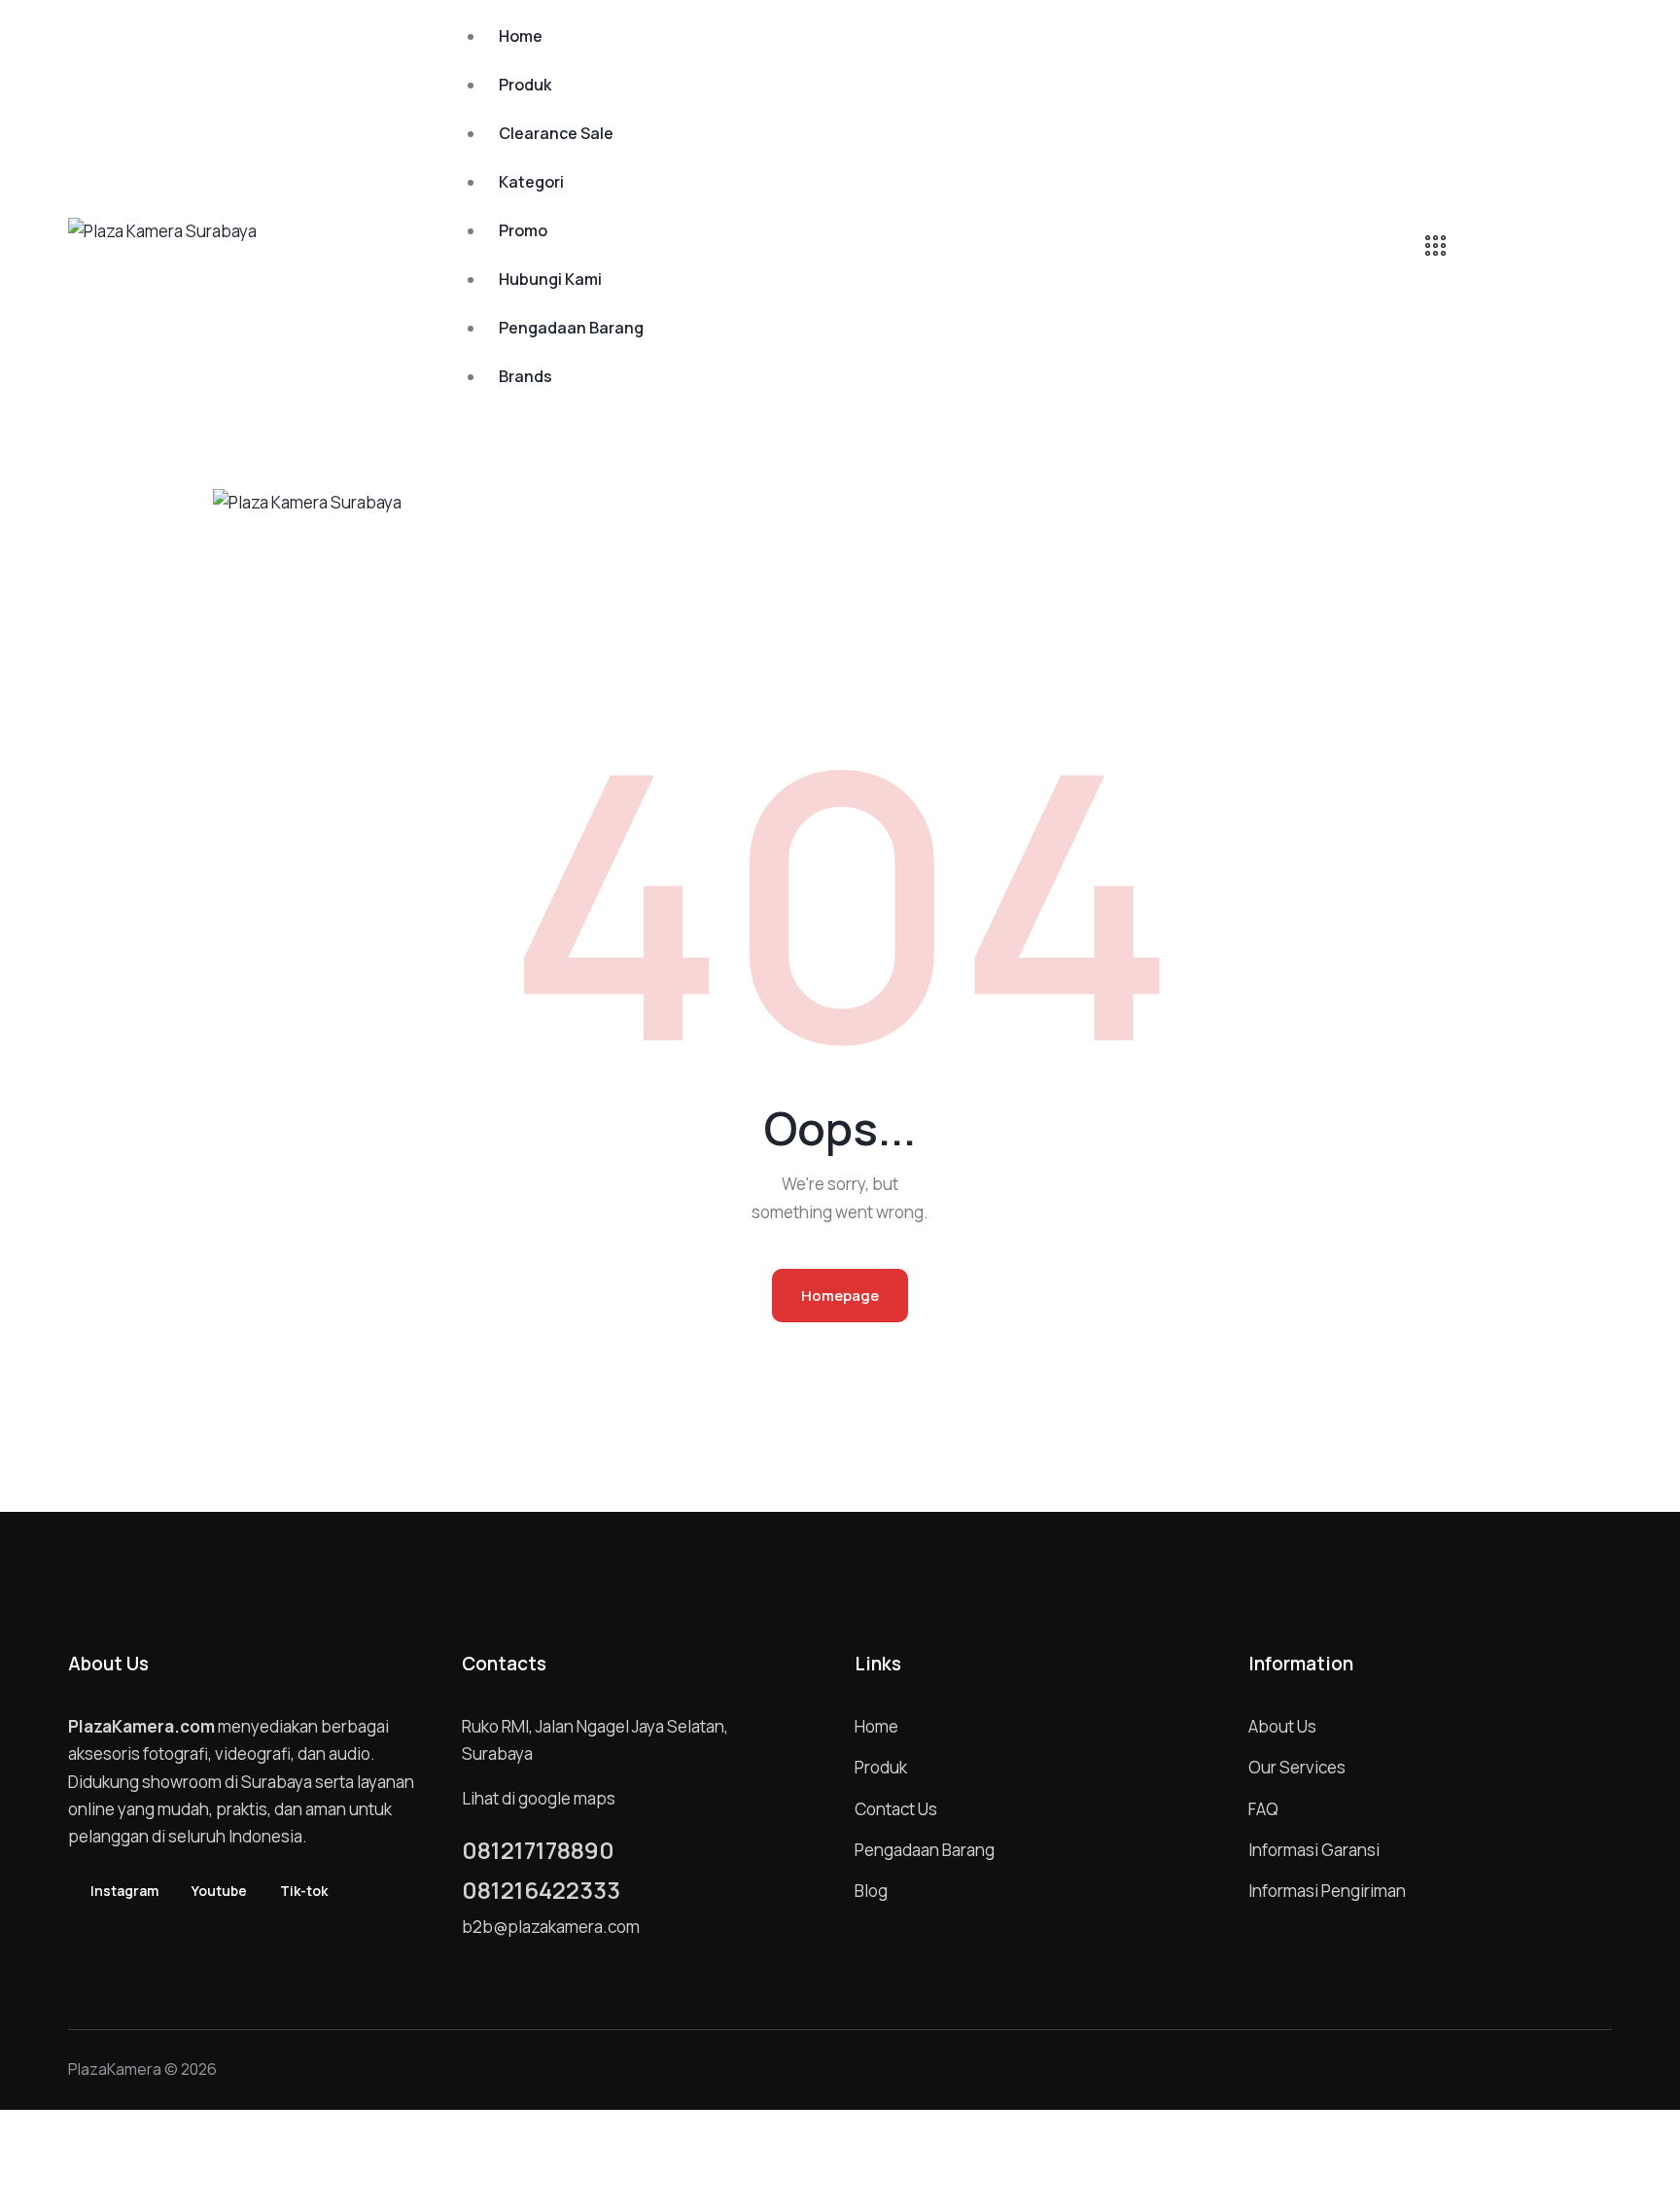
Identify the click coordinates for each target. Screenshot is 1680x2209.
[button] (865, 513)
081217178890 (538, 1850)
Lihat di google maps (539, 1798)
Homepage (840, 1296)
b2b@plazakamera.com (551, 1927)
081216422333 (541, 1890)
